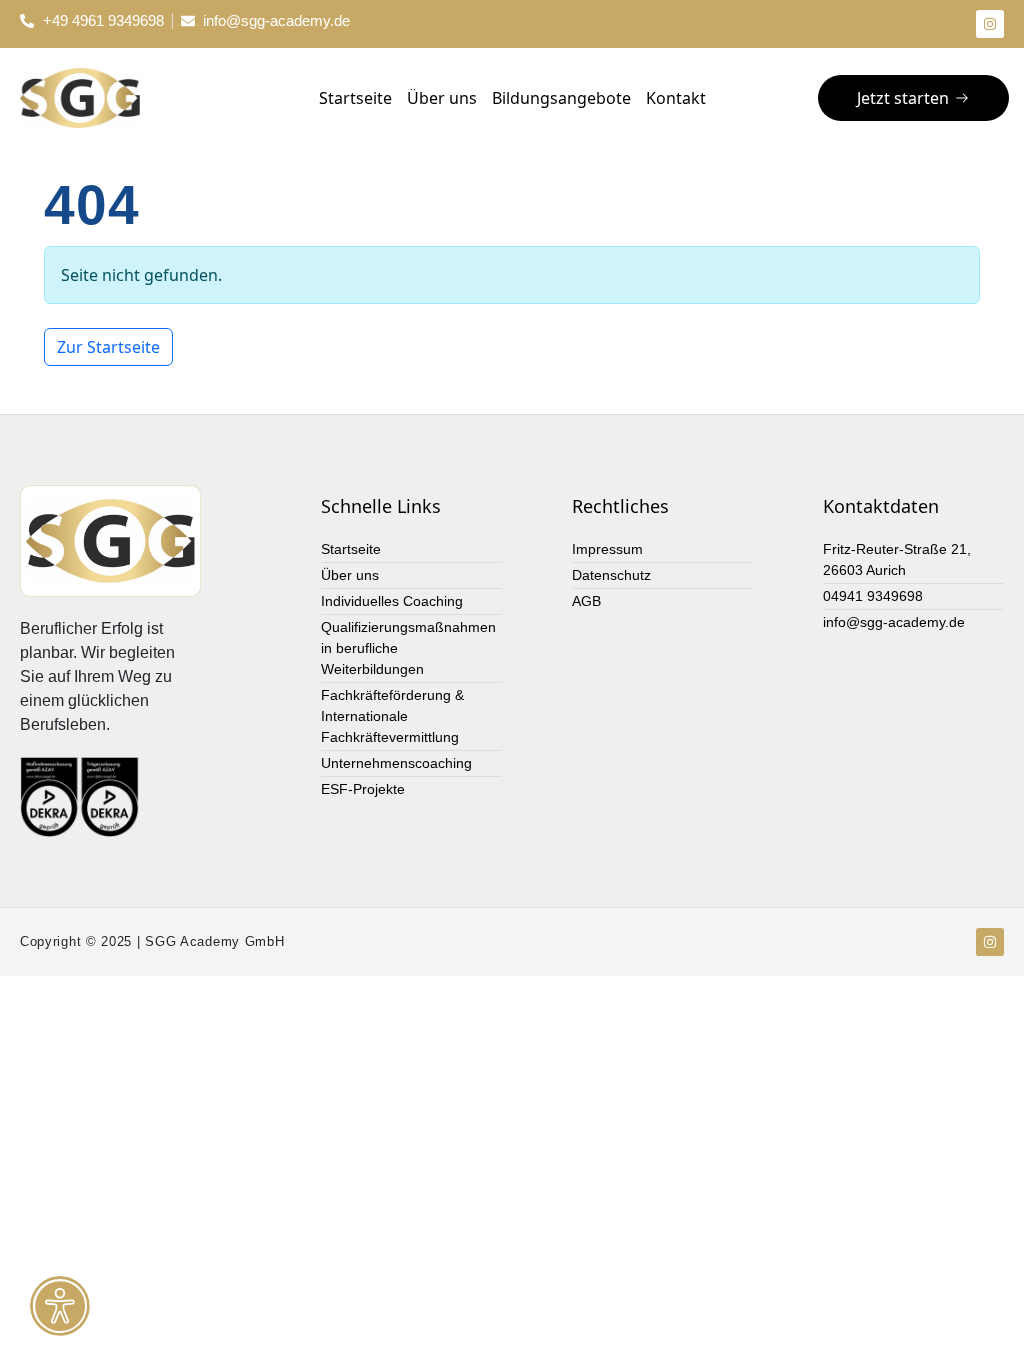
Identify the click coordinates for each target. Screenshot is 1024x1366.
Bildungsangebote (561, 98)
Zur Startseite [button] (108, 347)
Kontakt (676, 98)
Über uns (442, 98)
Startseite (355, 98)
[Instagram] (990, 24)
